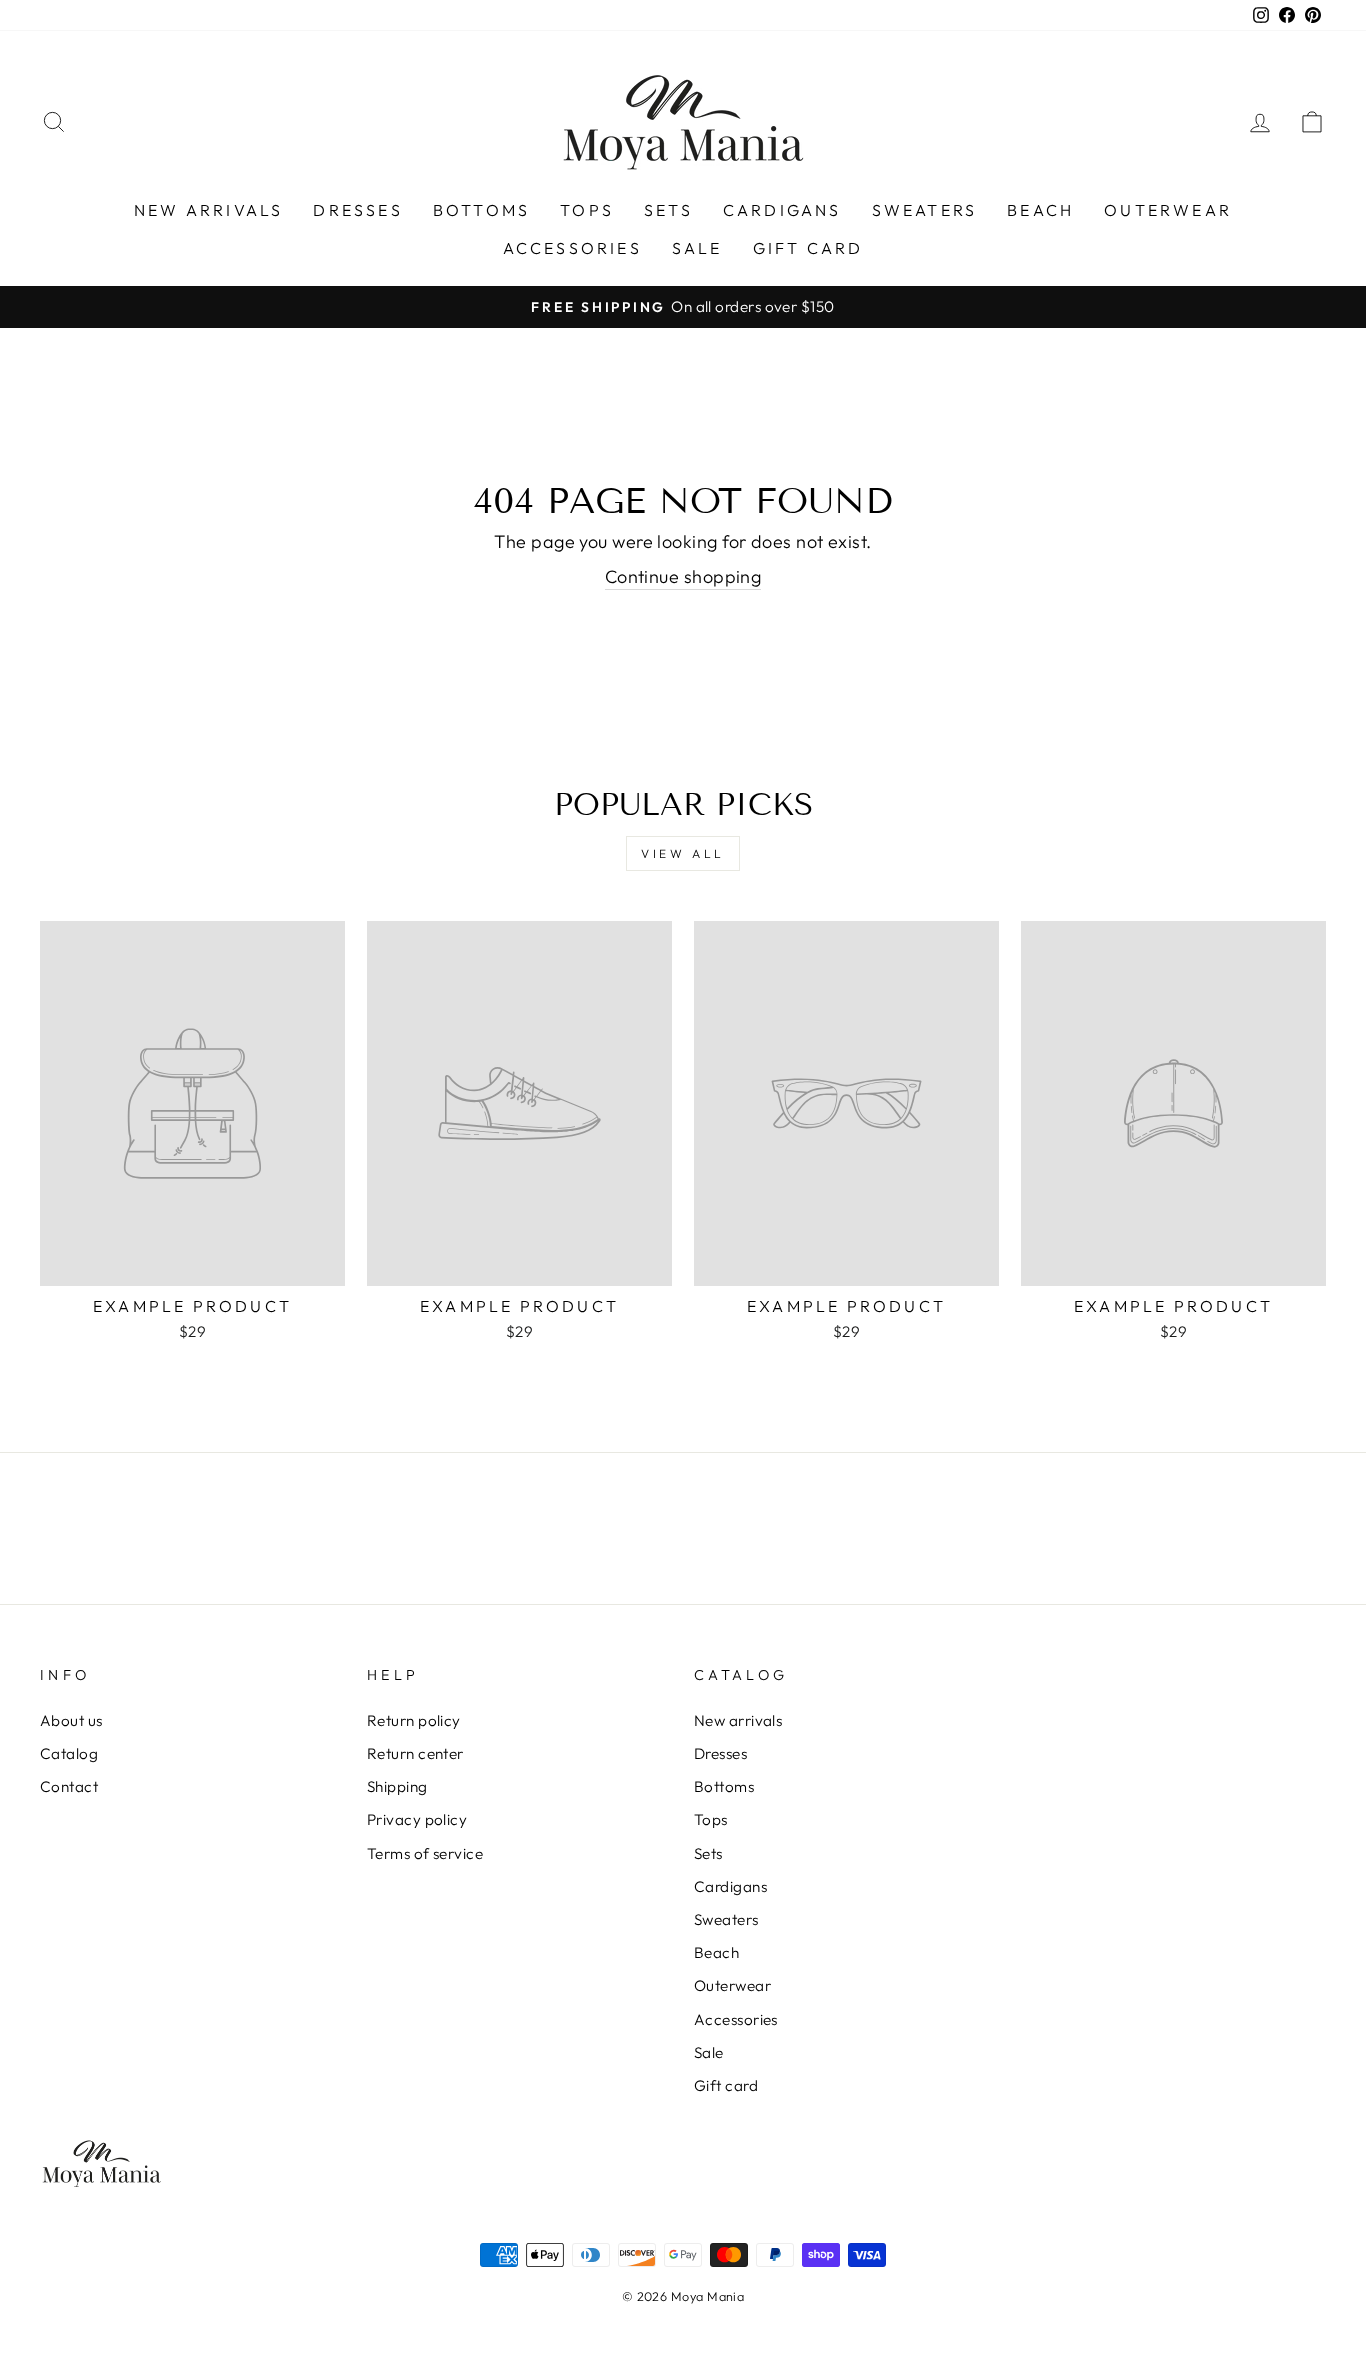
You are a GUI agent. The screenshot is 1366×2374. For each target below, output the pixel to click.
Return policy (414, 1720)
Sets (668, 210)
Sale (697, 248)
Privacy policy (417, 1819)
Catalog (69, 1753)
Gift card (808, 248)
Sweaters (925, 210)
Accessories (572, 248)
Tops (587, 210)
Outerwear (1168, 210)
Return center (415, 1753)
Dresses (357, 210)
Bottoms (481, 210)
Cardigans (782, 210)
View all (683, 853)
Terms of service (425, 1853)
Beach (1040, 210)
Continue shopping (683, 576)
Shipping (397, 1786)
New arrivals (208, 210)
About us (71, 1720)
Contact (69, 1786)
